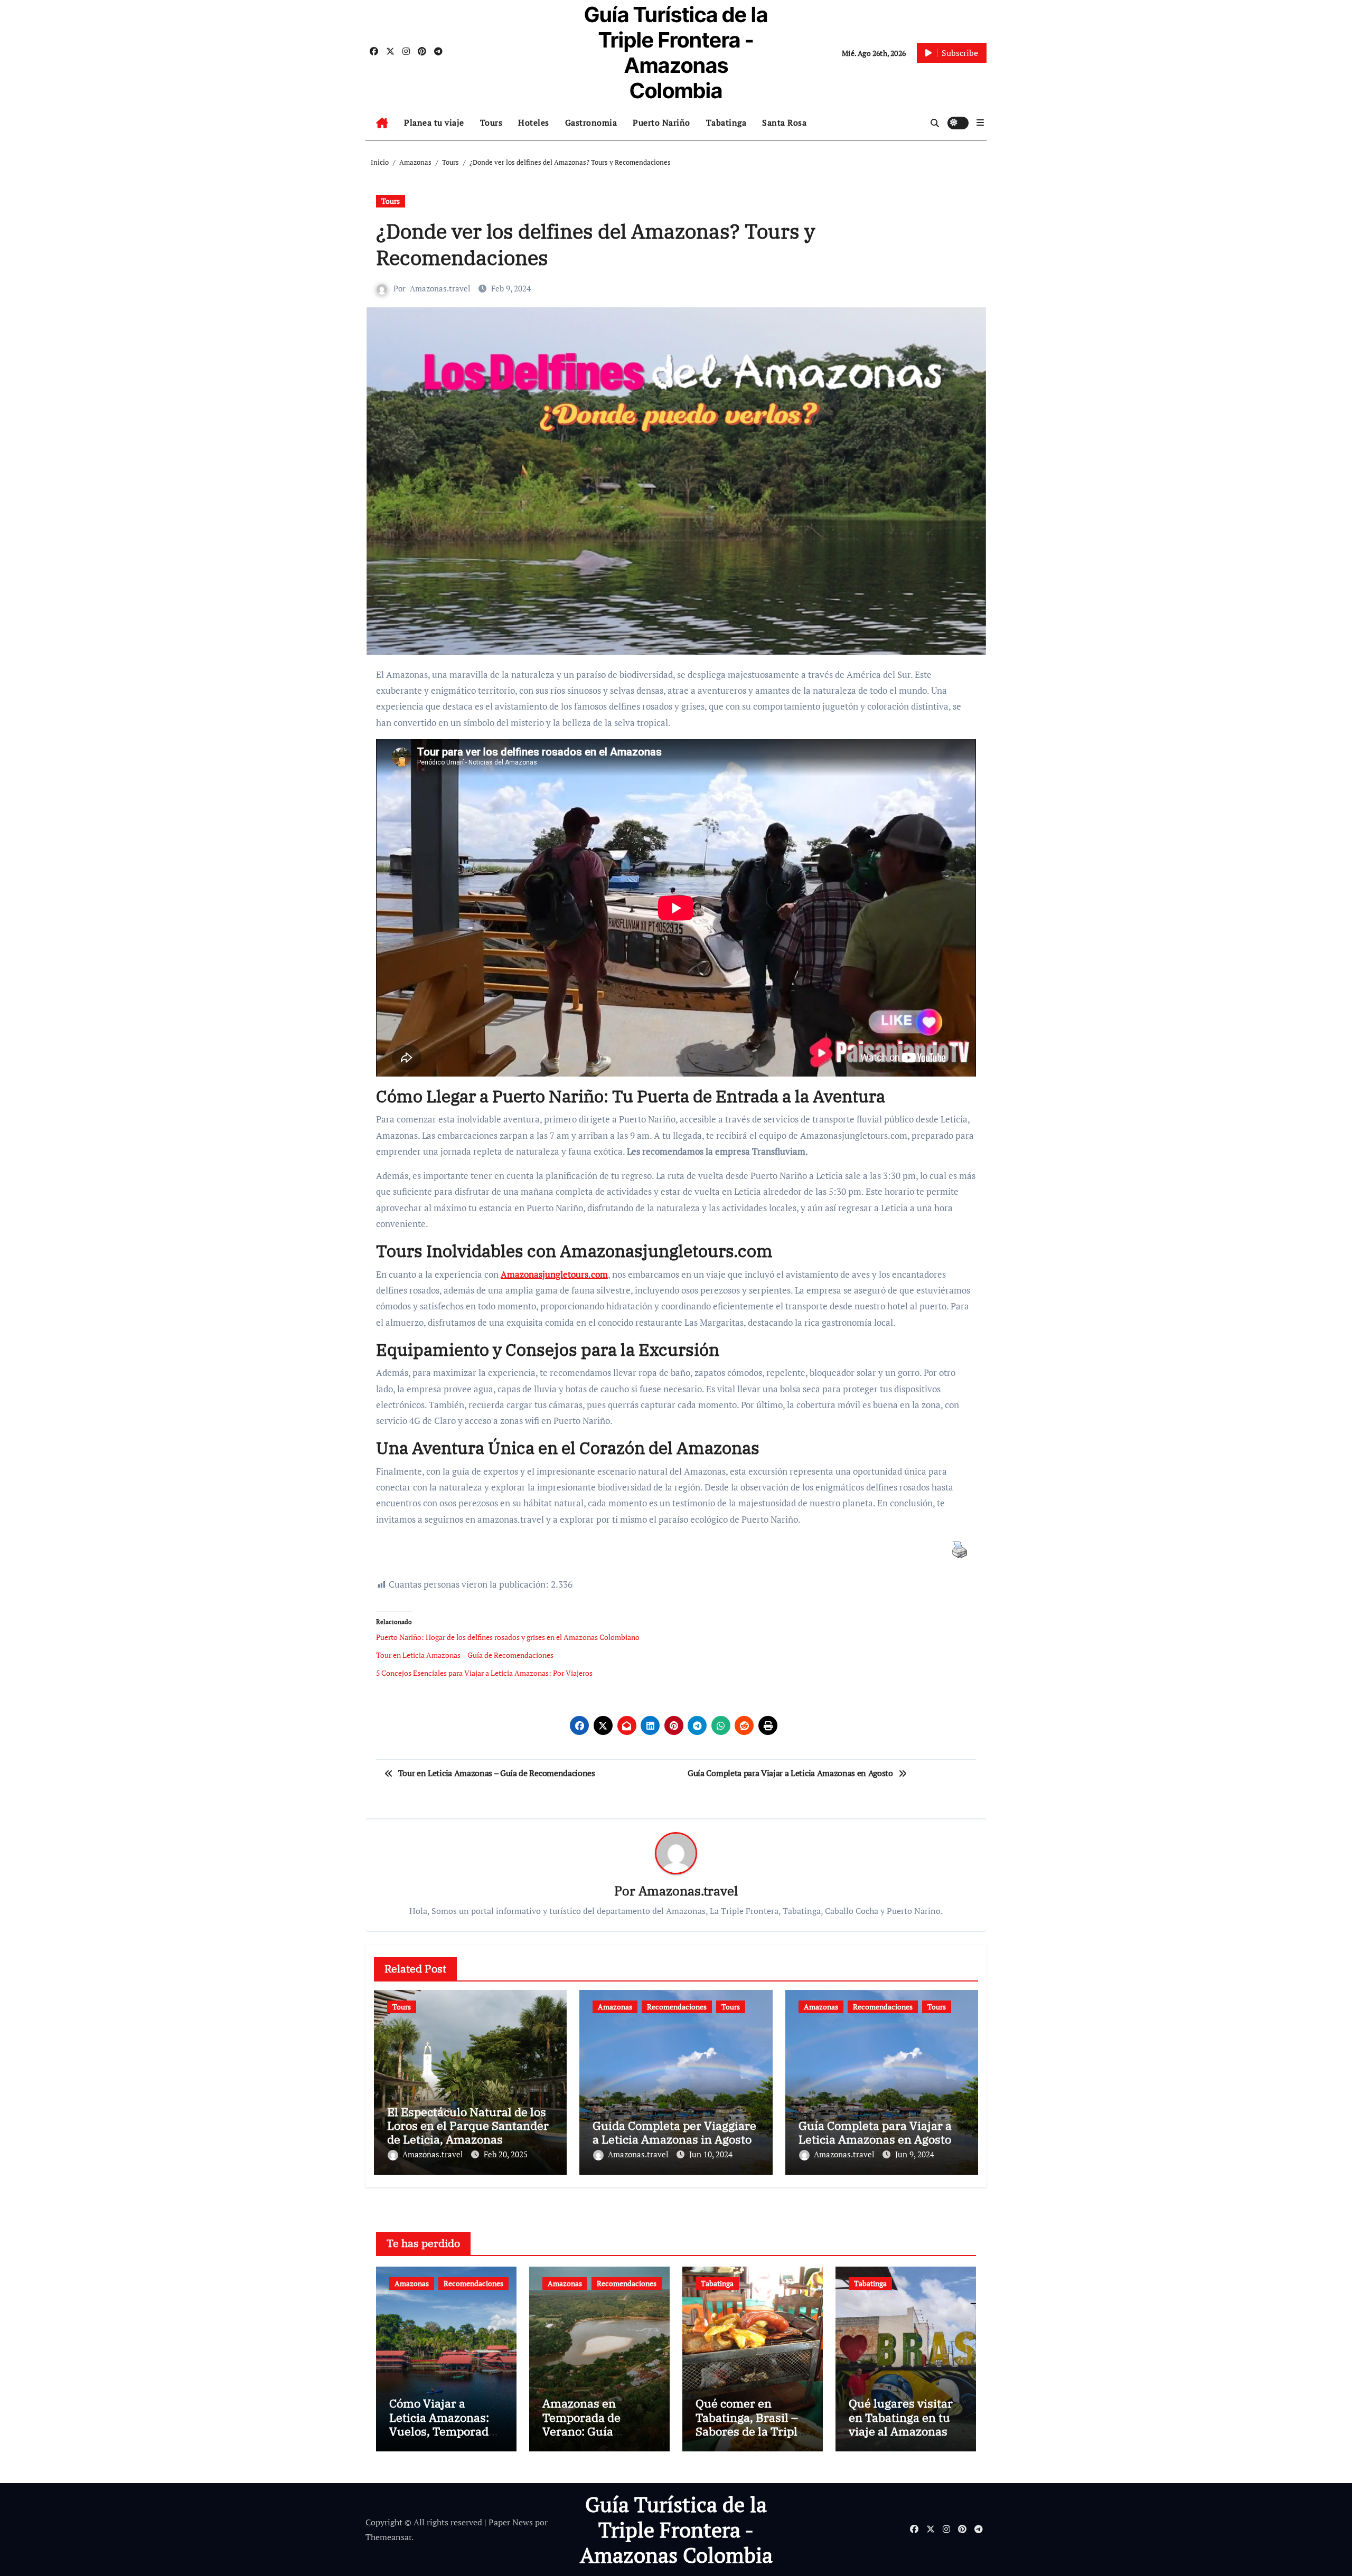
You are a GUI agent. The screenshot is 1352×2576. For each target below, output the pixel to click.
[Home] (382, 123)
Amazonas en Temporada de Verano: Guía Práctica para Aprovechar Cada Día (589, 2438)
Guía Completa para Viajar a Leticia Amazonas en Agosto (875, 2132)
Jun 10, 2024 (711, 2154)
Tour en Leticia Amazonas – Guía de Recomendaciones (465, 1655)
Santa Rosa (784, 122)
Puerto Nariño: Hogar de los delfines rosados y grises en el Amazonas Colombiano (508, 1637)
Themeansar (388, 2537)
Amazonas (615, 2007)
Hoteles (534, 122)
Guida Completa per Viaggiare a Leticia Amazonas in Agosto (674, 2132)
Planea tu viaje (434, 122)
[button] (980, 122)
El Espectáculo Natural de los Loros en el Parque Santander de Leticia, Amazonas (468, 2126)
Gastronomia (591, 122)
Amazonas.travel (440, 288)
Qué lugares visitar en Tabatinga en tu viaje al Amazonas (901, 2417)
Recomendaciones (677, 2007)
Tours (491, 122)
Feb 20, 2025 (506, 2154)
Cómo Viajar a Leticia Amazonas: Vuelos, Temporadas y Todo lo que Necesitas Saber (445, 2431)
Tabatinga (726, 122)
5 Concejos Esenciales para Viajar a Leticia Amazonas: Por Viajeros (484, 1673)
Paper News (511, 2522)
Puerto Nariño (661, 122)
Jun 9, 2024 (915, 2154)
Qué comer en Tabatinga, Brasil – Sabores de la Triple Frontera (750, 2424)
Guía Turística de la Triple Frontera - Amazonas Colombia (676, 53)
